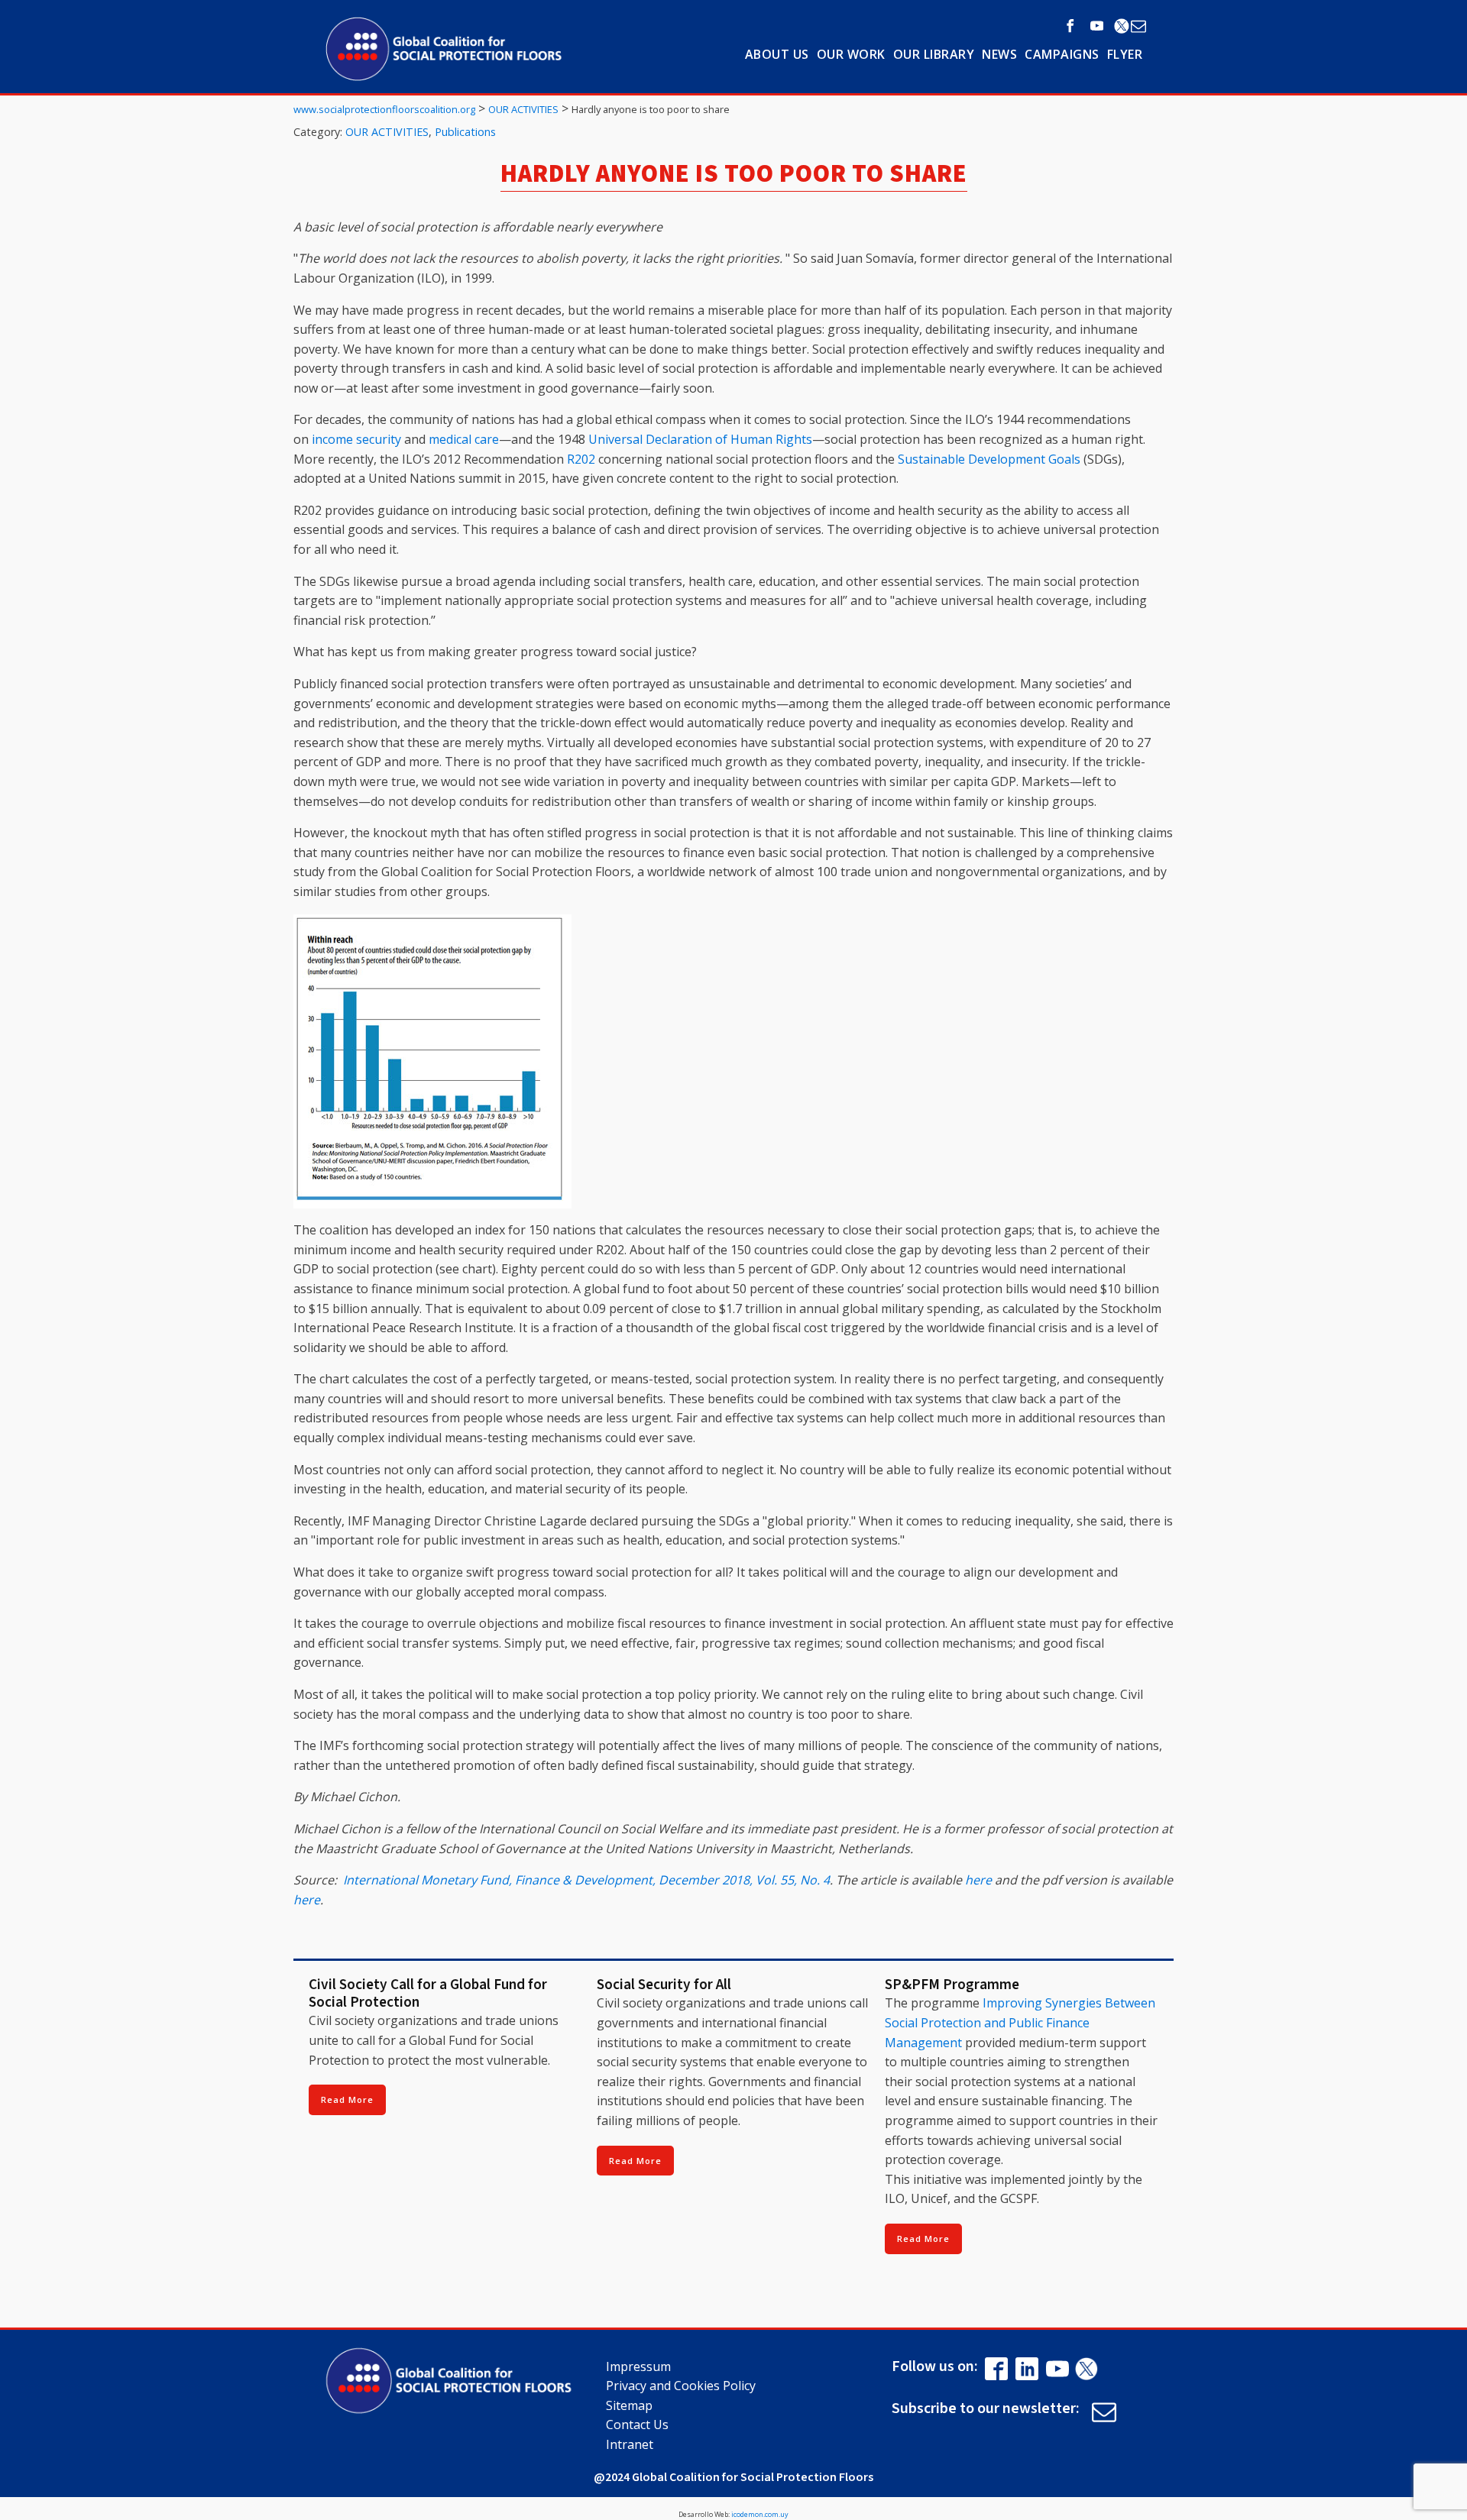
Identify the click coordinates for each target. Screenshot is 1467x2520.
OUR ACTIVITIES (387, 132)
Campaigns (1062, 54)
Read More (347, 2099)
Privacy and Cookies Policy (681, 2386)
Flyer (1125, 54)
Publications (465, 132)
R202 (581, 459)
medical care (464, 439)
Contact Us (637, 2425)
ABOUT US (777, 54)
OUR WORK (851, 54)
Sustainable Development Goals (989, 459)
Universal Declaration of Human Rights (700, 439)
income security (356, 439)
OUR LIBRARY (934, 54)
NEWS (999, 54)
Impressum (638, 2366)
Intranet (630, 2444)
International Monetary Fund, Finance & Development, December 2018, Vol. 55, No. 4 (586, 1880)
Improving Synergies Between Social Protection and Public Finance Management (1020, 2022)
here (978, 1880)
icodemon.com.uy (760, 2514)
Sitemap (629, 2405)
